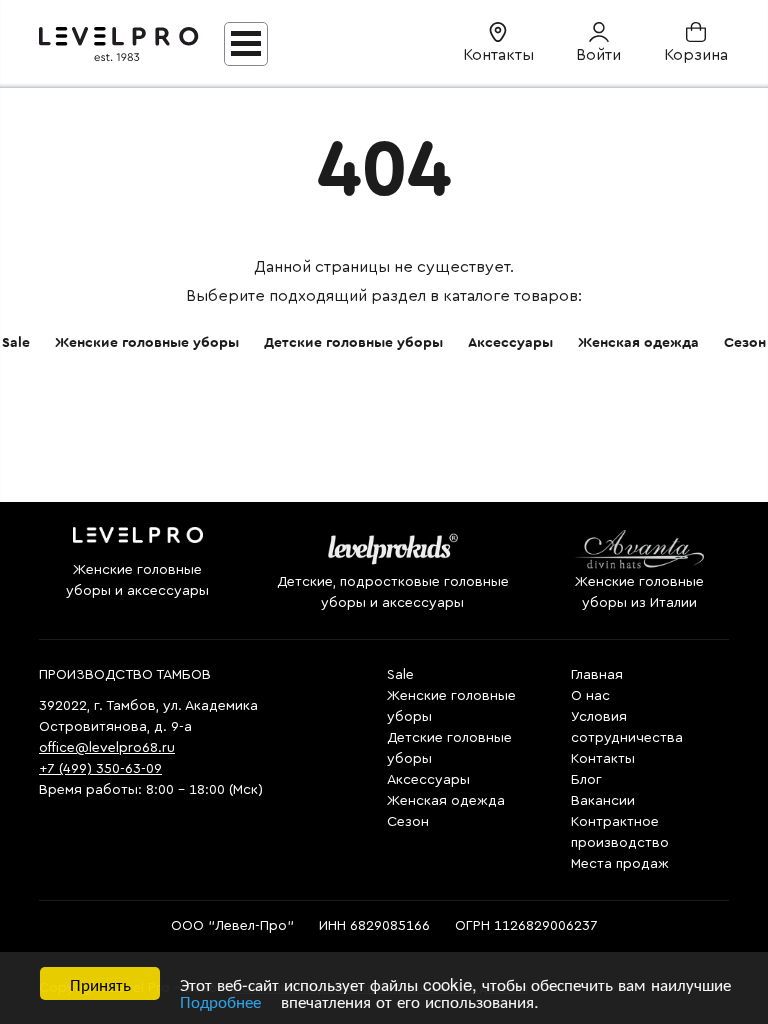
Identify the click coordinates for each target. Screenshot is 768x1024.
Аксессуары (510, 343)
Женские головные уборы (147, 343)
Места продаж (620, 864)
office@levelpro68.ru (107, 748)
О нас (590, 696)
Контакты (603, 759)
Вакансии (603, 801)
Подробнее (220, 1000)
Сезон (745, 343)
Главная (597, 675)
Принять (100, 983)
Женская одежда (638, 343)
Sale (16, 343)
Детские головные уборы (353, 343)
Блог (586, 780)
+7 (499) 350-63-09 (100, 769)
